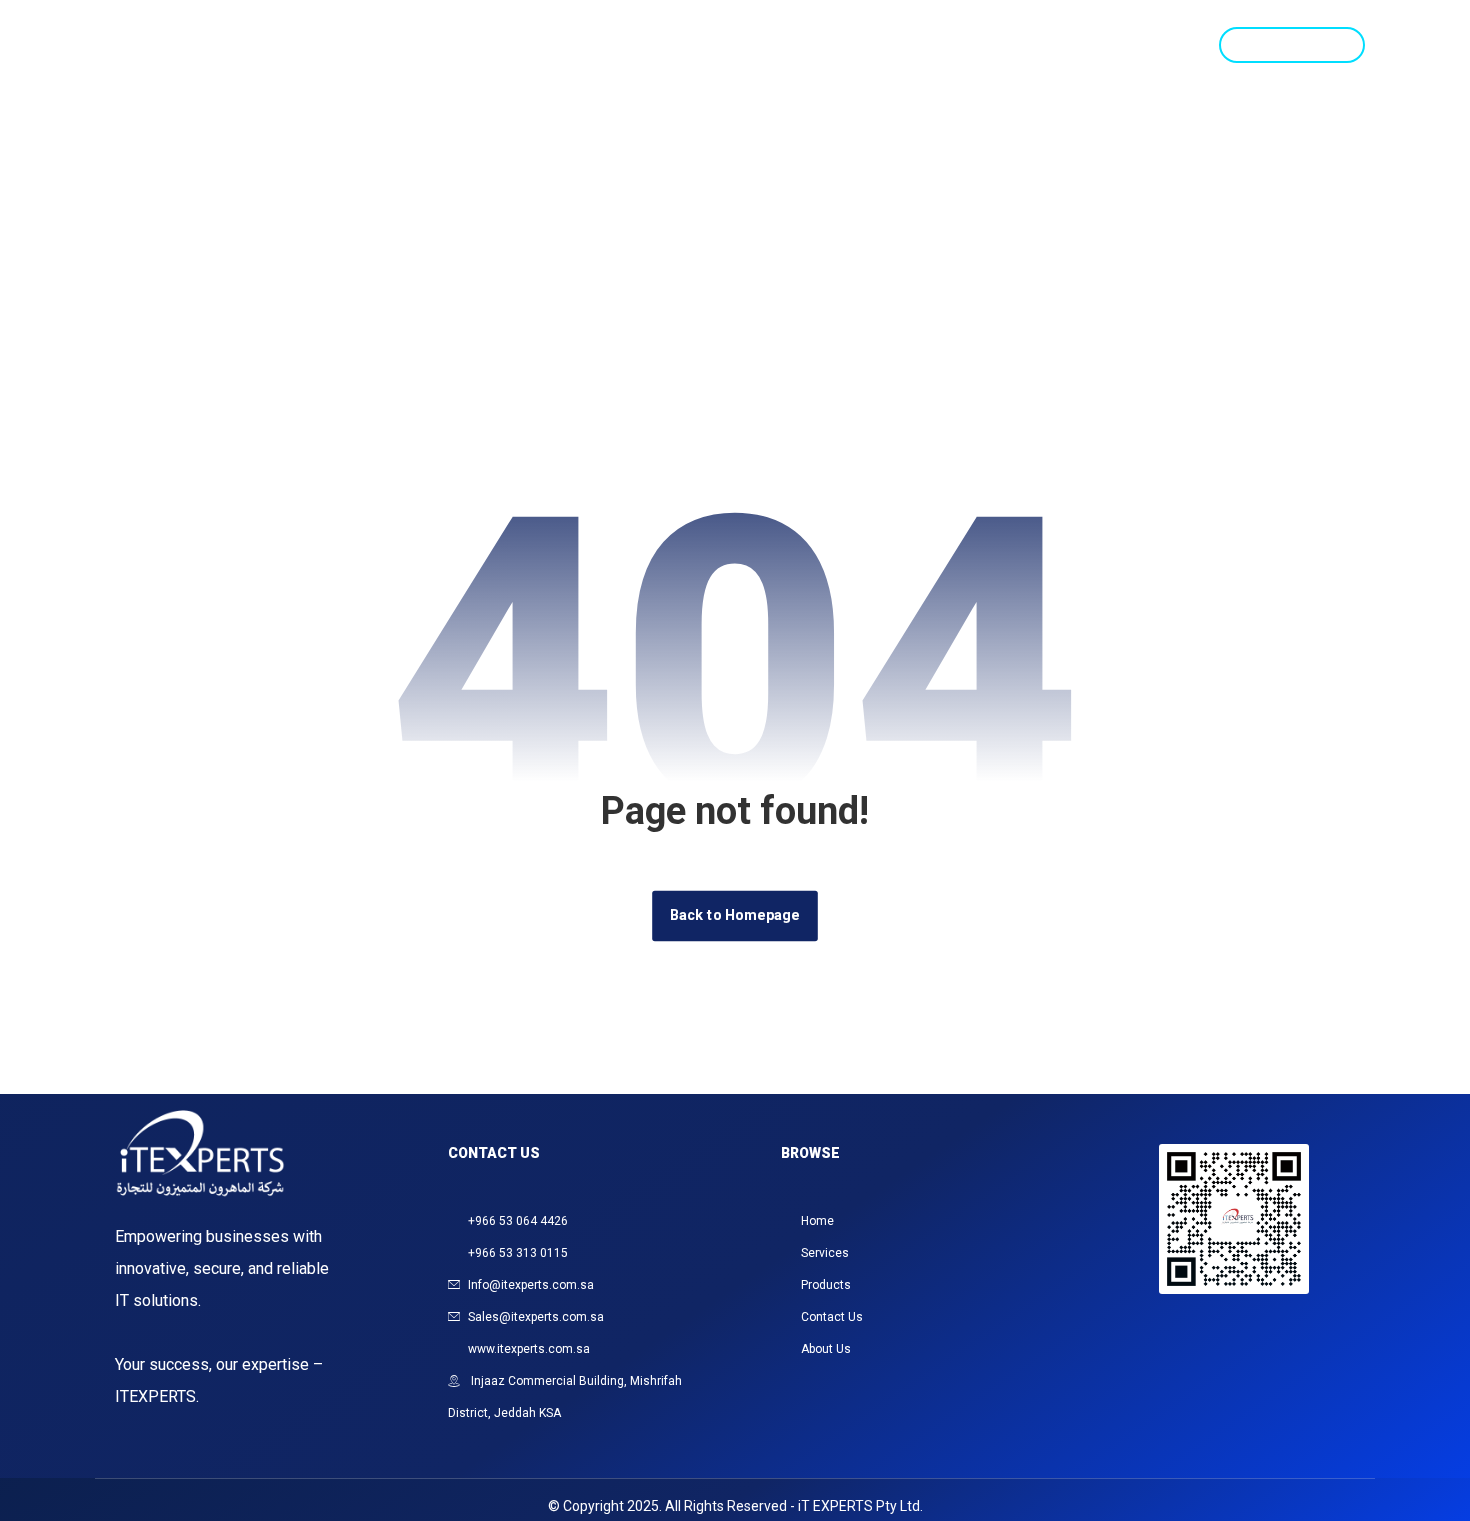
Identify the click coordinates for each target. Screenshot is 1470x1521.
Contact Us (1132, 45)
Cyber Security (905, 45)
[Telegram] (1209, 1379)
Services (651, 45)
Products (765, 45)
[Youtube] (1259, 1379)
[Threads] (1259, 1329)
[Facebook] (1209, 1329)
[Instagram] (1159, 1329)
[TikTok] (1309, 1329)
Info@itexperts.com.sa (531, 1285)
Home (556, 45)
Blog (1026, 45)
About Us (826, 1349)
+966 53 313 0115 (518, 1253)
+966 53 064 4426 (518, 1221)
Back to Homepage (735, 915)
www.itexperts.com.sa (529, 1349)
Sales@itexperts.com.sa (536, 1317)
